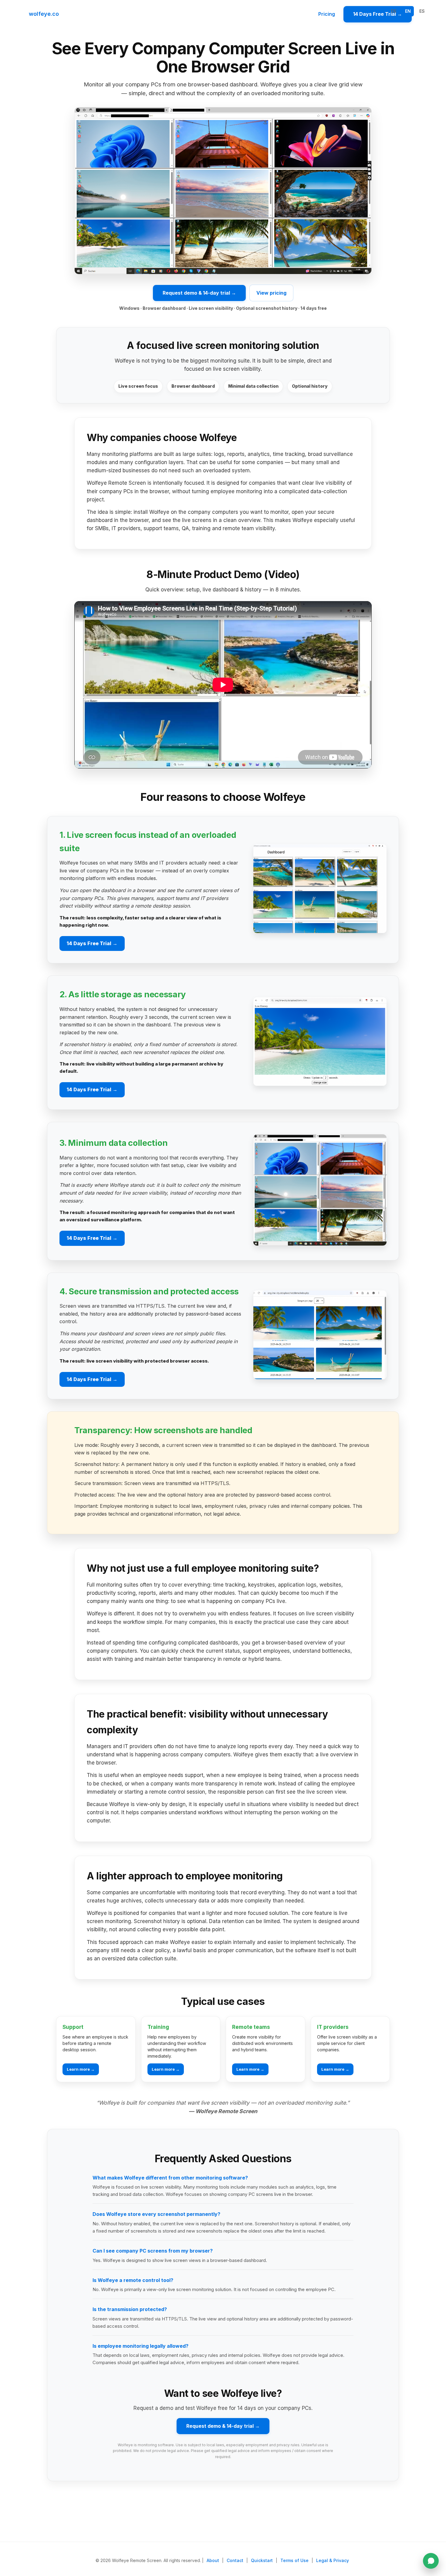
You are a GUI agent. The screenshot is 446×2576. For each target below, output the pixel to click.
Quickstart (262, 2560)
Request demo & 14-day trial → (199, 293)
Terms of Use (294, 2560)
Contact (235, 2560)
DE (394, 11)
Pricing (327, 14)
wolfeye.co (44, 14)
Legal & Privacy (333, 2560)
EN (408, 11)
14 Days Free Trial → (378, 14)
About (213, 2560)
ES (422, 11)
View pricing (271, 293)
